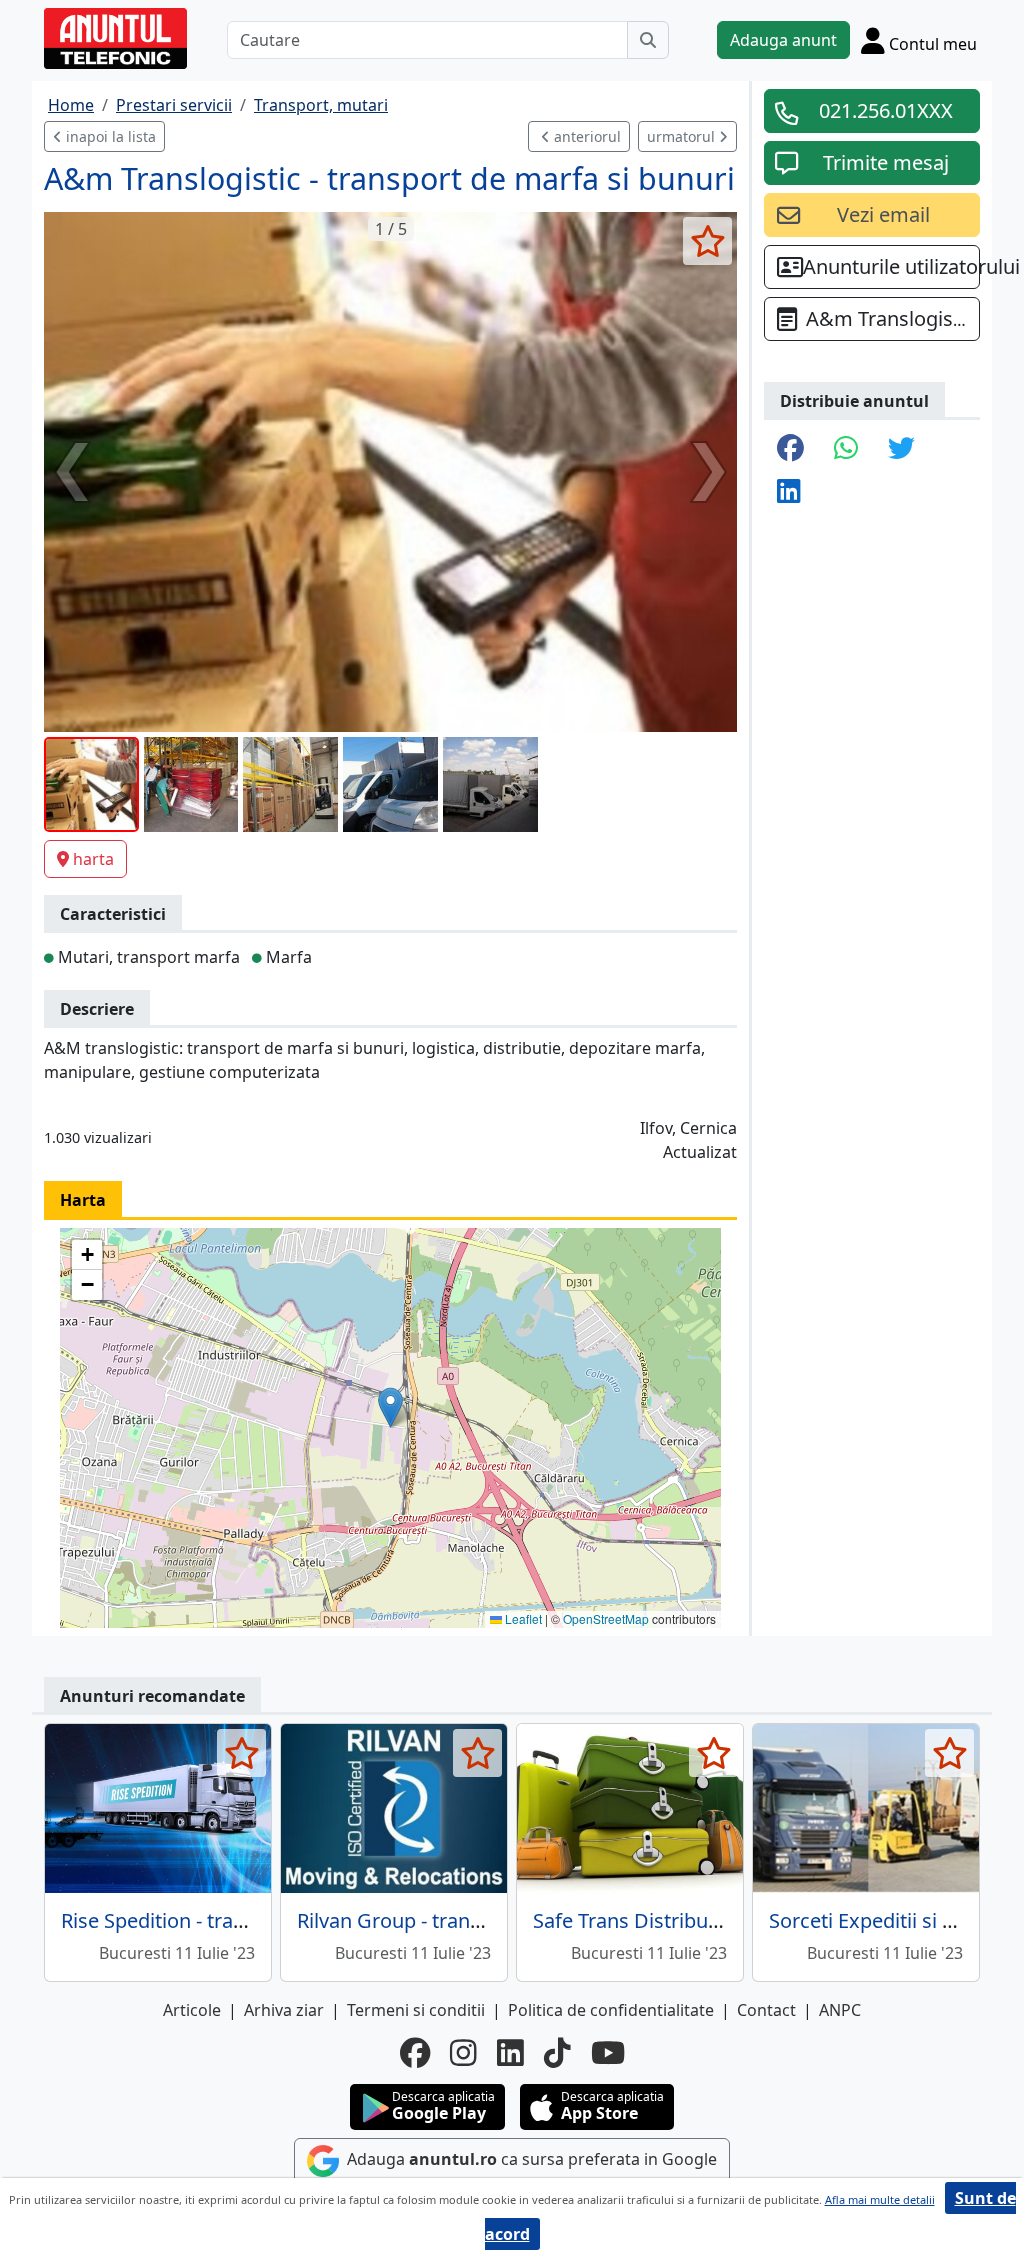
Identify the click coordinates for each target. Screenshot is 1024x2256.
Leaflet (522, 1618)
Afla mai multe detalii (880, 2199)
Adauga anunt (783, 40)
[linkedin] (510, 2053)
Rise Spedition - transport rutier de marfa (250, 1920)
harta (93, 859)
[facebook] (415, 2053)
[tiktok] (557, 2053)
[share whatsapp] (846, 449)
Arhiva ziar (284, 2010)
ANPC (840, 2010)
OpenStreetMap (606, 1618)
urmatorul (683, 136)
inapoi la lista (109, 136)
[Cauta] (648, 40)
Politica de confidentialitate (611, 2010)
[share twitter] (901, 449)
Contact (766, 2010)
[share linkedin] (789, 492)
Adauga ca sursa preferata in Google (530, 2159)
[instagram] (463, 2053)
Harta (83, 1200)
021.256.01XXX (886, 110)
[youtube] (608, 2053)
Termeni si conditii (416, 2010)
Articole (192, 2010)
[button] (390, 1407)
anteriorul (585, 136)
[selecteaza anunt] (707, 241)
